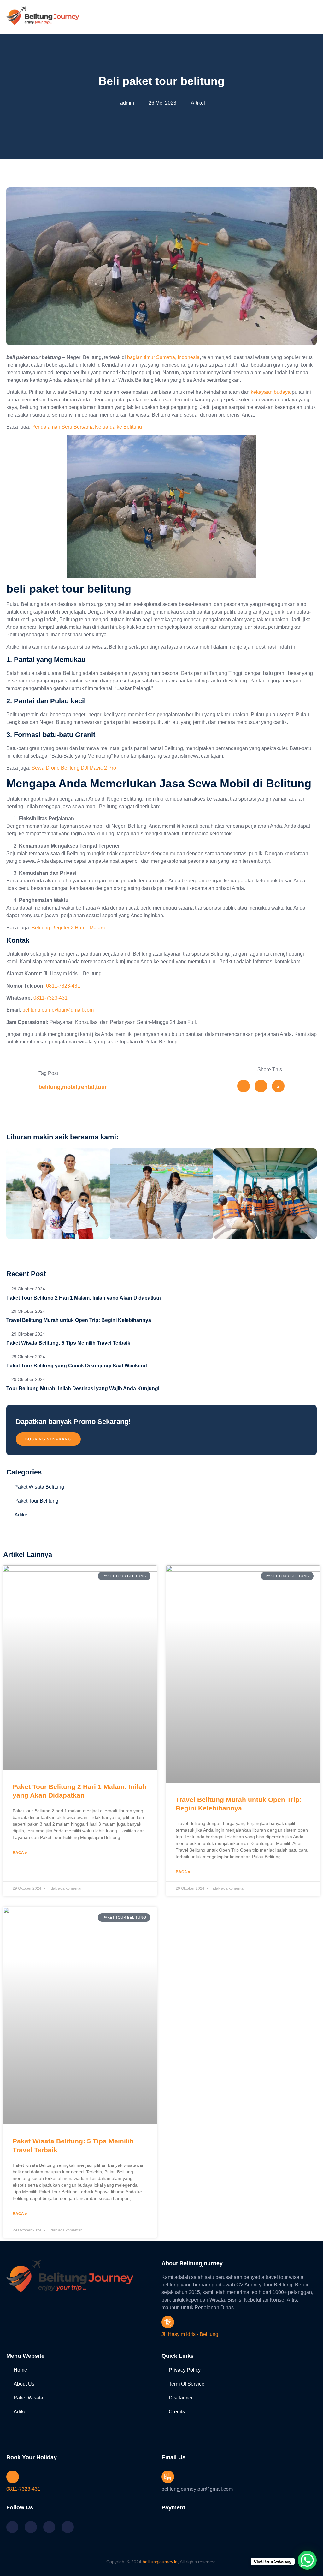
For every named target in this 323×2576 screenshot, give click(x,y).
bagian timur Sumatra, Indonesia (163, 357)
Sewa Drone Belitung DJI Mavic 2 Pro (74, 768)
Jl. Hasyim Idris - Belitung (190, 2334)
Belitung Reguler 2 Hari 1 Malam (68, 928)
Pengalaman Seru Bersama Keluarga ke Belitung (87, 427)
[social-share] (244, 1086)
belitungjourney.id (160, 2562)
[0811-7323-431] (13, 2477)
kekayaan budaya (271, 392)
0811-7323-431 (63, 986)
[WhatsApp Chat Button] (307, 2560)
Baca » (20, 1853)
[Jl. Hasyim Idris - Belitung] (168, 2322)
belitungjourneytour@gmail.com (58, 1010)
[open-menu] (313, 17)
